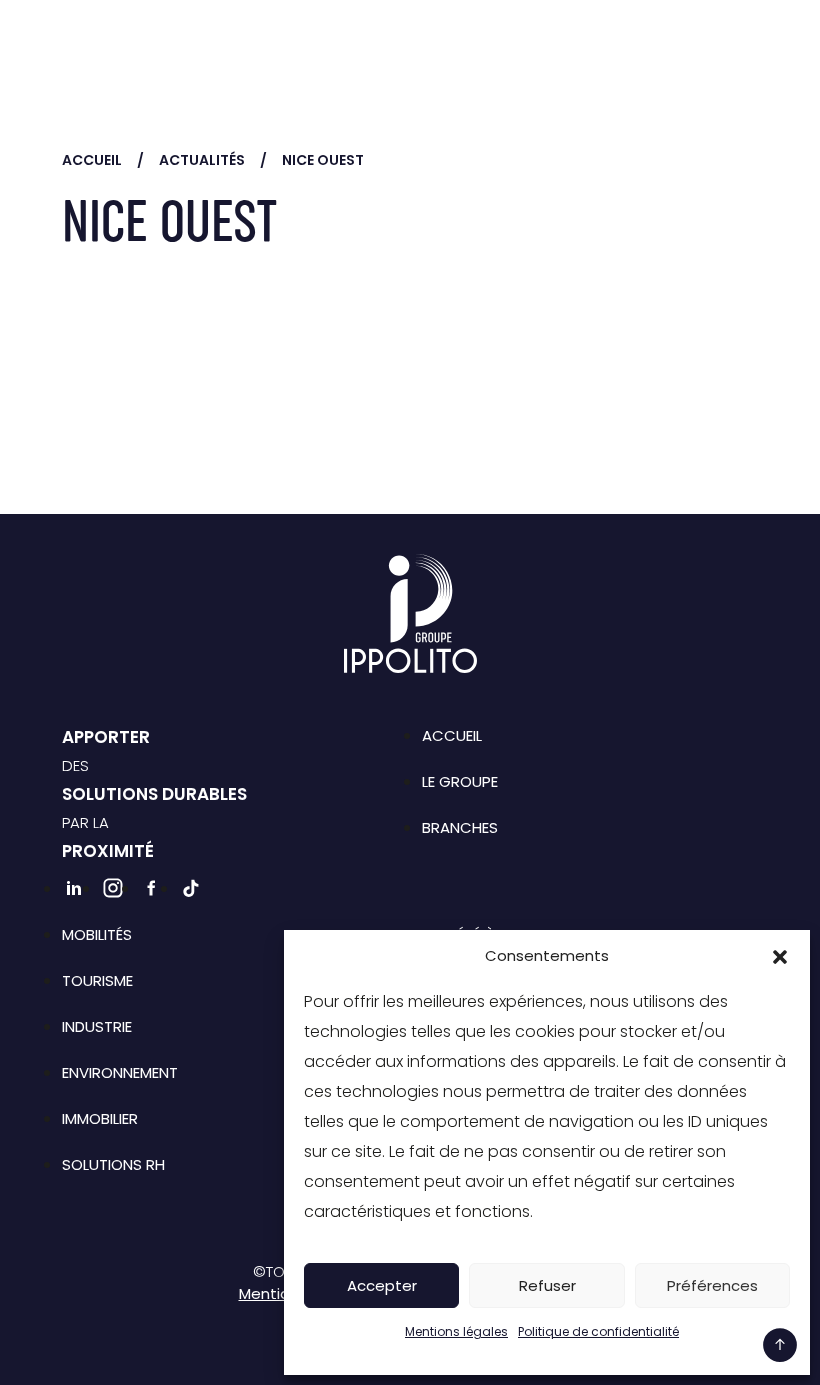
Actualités (202, 160)
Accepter (382, 1285)
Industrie (97, 1026)
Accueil (92, 160)
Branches (460, 827)
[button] (780, 956)
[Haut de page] (780, 1345)
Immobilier (100, 1118)
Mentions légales (456, 1331)
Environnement (120, 1072)
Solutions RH (113, 1164)
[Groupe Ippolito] (132, 44)
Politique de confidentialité (598, 1331)
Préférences (712, 1285)
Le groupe (460, 781)
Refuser (547, 1285)
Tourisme (97, 980)
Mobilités (97, 934)
